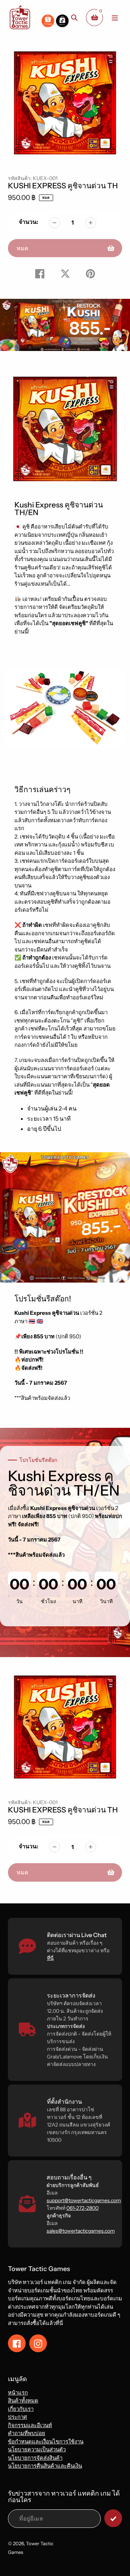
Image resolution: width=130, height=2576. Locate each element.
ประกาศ (18, 2417)
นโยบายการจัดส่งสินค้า (35, 2458)
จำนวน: (29, 222)
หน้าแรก (18, 2393)
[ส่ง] (113, 2518)
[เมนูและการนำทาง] (115, 18)
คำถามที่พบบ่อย (27, 2433)
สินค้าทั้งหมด (23, 2401)
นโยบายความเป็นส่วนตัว (37, 2449)
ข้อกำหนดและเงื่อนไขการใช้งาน (46, 2441)
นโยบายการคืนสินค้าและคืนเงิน (45, 2466)
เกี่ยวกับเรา (21, 2409)
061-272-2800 (83, 2208)
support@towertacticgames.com (84, 2200)
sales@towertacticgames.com (81, 2231)
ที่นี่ (50, 1958)
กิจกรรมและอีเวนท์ (30, 2425)
